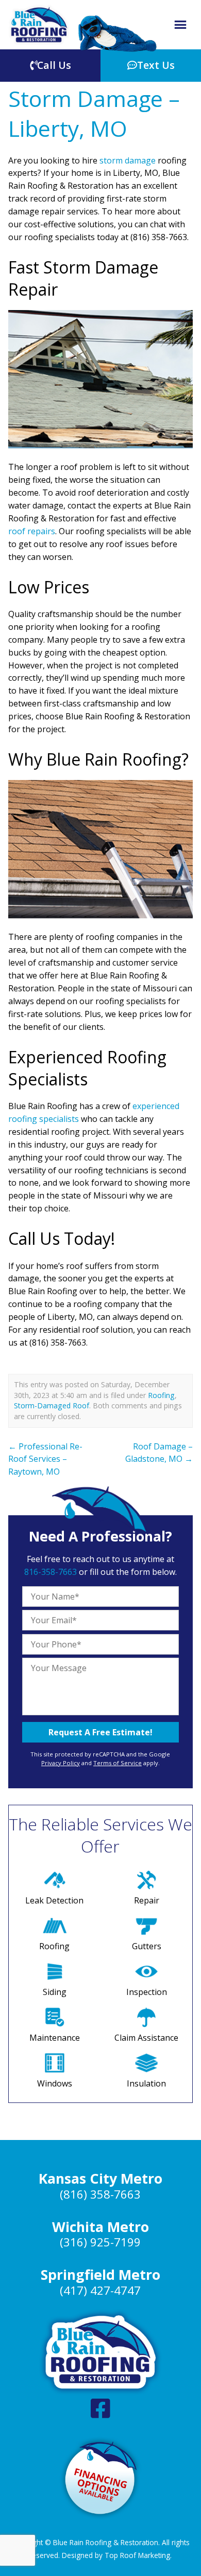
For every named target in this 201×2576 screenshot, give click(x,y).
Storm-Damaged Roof (52, 1405)
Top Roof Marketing (137, 2555)
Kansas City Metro (100, 2179)
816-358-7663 (51, 1572)
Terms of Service (118, 1763)
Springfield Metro (100, 2275)
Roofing (161, 1395)
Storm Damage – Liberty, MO (94, 113)
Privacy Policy (61, 1763)
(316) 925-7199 (100, 2242)
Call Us (54, 65)
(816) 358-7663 (100, 2194)
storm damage (128, 160)
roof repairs (32, 531)
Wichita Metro (100, 2227)
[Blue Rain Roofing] (39, 25)
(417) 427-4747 (100, 2290)
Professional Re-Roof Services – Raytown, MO (45, 1459)
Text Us (156, 65)
